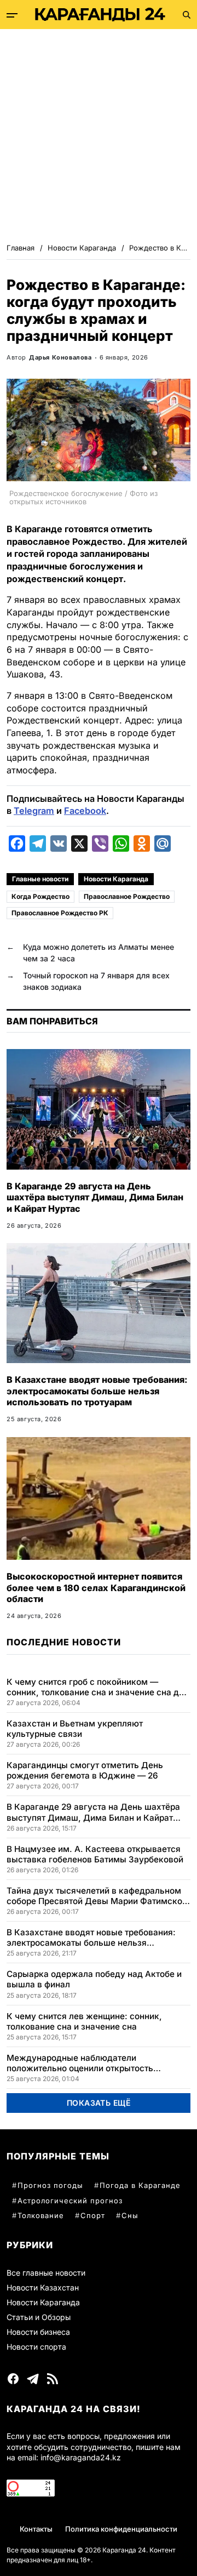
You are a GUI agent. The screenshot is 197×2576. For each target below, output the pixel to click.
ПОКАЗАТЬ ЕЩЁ (99, 2103)
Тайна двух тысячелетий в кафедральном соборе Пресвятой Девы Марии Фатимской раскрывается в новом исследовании (97, 1896)
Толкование (41, 2215)
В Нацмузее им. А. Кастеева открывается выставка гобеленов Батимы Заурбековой (95, 1854)
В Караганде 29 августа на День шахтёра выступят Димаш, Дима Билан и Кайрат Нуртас (95, 1198)
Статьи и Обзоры (39, 2317)
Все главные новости (46, 2273)
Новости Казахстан (43, 2287)
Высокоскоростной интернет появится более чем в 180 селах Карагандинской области (96, 1588)
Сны (130, 2215)
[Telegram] (33, 2379)
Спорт (93, 2215)
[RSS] (53, 2379)
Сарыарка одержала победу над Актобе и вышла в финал (94, 1979)
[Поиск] (187, 15)
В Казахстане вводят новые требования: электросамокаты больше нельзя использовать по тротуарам (97, 1391)
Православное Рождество (127, 896)
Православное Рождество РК (60, 913)
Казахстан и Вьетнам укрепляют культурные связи (75, 1729)
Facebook (85, 811)
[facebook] (13, 2379)
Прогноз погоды (50, 2185)
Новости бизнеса (38, 2332)
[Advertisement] (99, 133)
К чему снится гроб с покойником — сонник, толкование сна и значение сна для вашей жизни (98, 1687)
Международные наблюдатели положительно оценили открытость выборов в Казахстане (80, 2063)
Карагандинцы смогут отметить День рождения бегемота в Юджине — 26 (85, 1770)
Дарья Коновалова (60, 357)
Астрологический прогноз (70, 2201)
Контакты (36, 2529)
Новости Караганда (116, 879)
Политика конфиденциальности (121, 2529)
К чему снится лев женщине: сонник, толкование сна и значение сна (84, 2021)
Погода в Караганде (140, 2185)
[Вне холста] (12, 15)
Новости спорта (36, 2347)
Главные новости (40, 879)
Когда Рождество (40, 896)
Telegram (34, 811)
